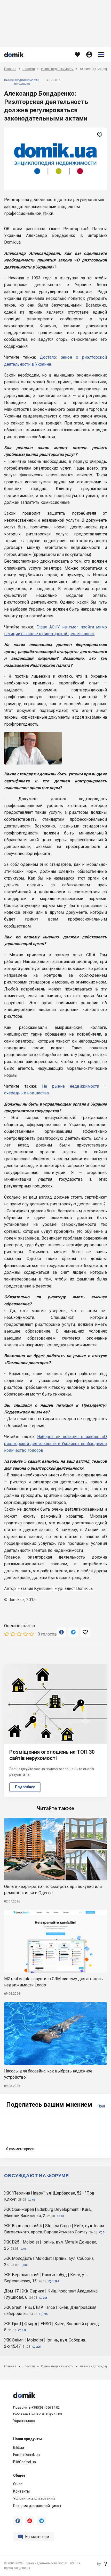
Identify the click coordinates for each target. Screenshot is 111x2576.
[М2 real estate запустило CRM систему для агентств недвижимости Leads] (55, 1941)
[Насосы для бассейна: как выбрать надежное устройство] (55, 2033)
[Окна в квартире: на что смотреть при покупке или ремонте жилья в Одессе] (55, 1849)
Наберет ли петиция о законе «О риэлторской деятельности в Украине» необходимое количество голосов (55, 1443)
